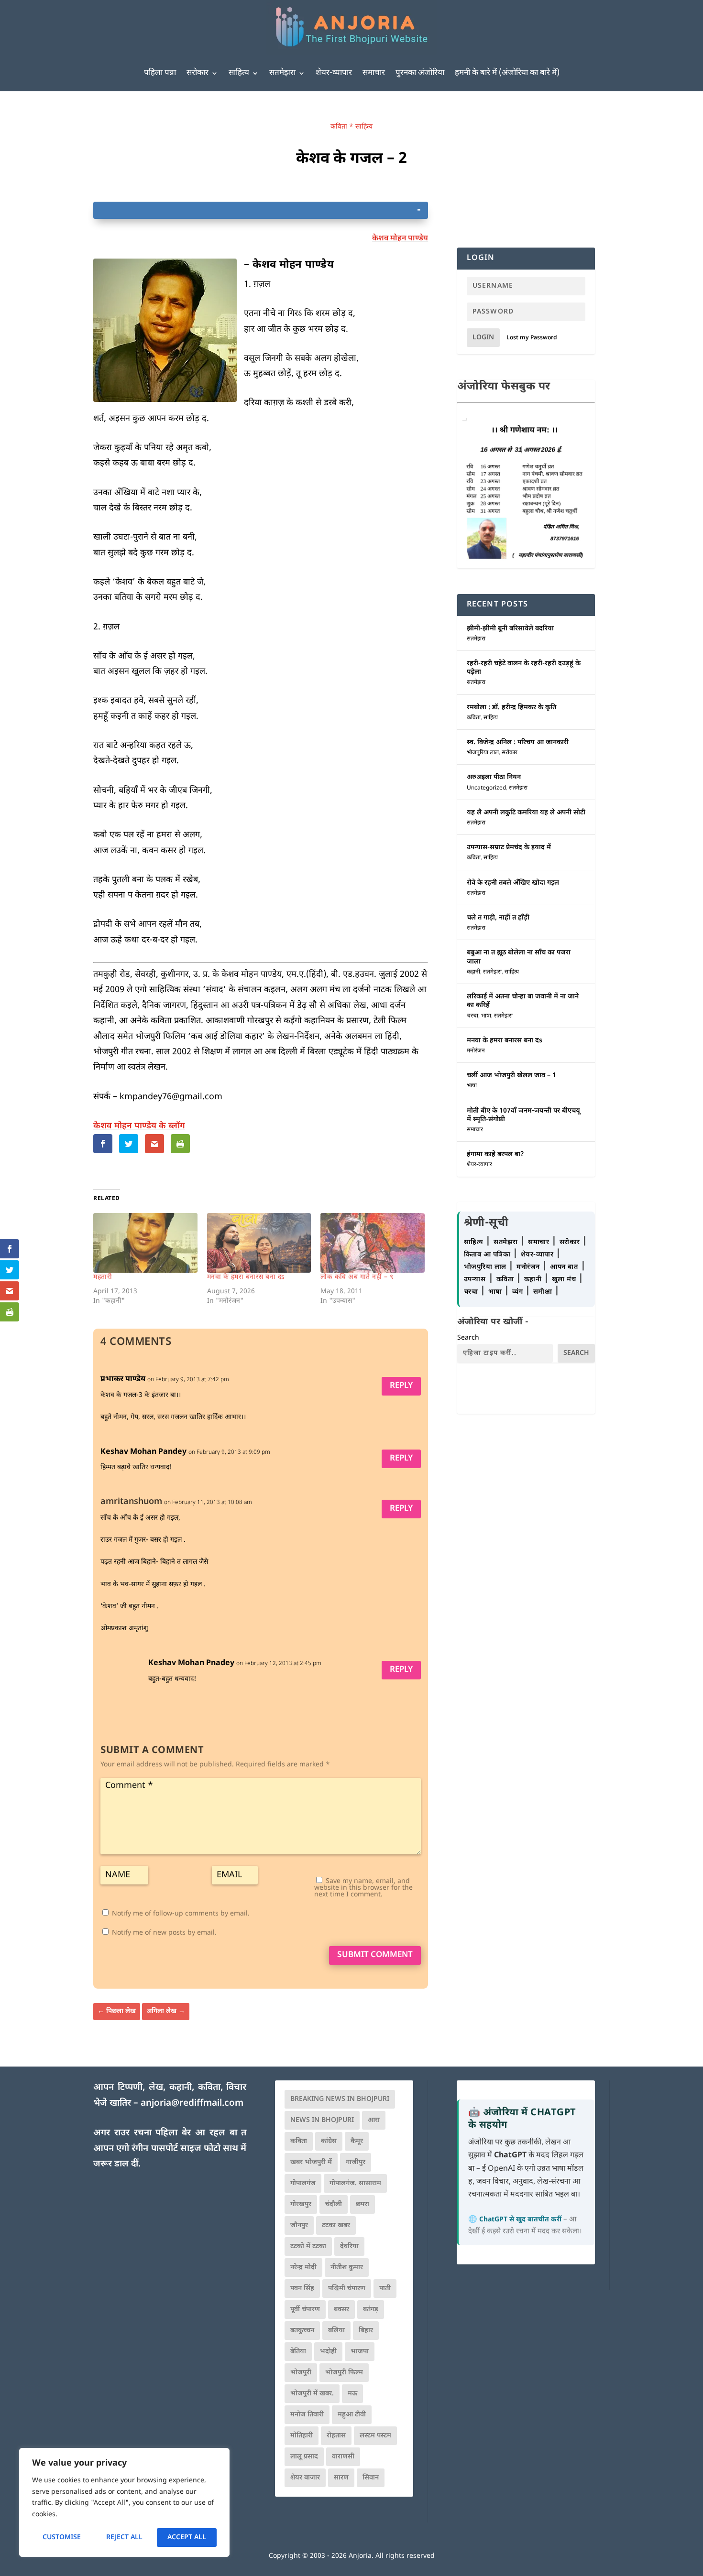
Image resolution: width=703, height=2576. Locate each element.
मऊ (352, 2394)
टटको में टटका (308, 2246)
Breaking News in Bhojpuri (340, 2099)
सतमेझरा (282, 73)
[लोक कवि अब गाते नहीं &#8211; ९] (373, 1243)
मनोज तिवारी (307, 2415)
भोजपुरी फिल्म (344, 2373)
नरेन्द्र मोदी (303, 2268)
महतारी (103, 1277)
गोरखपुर (301, 2204)
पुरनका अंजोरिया (420, 73)
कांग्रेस (329, 2141)
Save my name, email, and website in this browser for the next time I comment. (363, 1888)
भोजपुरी (301, 2373)
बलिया (336, 2331)
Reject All (124, 2538)
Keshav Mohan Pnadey (191, 1663)
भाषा (486, 1016)
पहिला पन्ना (160, 73)
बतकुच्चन (302, 2331)
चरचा (472, 1016)
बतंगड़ (371, 2310)
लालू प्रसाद (304, 2457)
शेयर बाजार (305, 2478)
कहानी (473, 972)
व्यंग (519, 1292)
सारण (341, 2478)
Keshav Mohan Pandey (143, 1452)
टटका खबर (336, 2225)
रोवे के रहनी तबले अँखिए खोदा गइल (513, 883)
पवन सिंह (302, 2289)
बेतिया (298, 2352)
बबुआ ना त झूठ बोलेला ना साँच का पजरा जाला (519, 957)
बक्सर (341, 2310)
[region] (124, 2502)
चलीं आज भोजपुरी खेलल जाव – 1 (511, 1076)
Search (468, 1338)
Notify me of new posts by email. (164, 1933)
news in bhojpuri (322, 2120)
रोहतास (336, 2436)
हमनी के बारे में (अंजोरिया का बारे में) (507, 73)
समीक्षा (544, 1292)
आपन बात (564, 1267)
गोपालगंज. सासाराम (355, 2183)
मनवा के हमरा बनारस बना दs (246, 1277)
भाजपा (360, 2352)
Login (483, 338)
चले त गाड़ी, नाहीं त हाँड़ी (498, 918)
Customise (62, 2538)
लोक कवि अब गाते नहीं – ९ (357, 1277)
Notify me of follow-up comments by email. (181, 1914)
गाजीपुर (356, 2162)
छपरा (362, 2204)
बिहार (366, 2331)
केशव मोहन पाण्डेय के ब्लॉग (139, 1126)
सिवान (371, 2478)
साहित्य (239, 73)
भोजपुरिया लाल (483, 753)
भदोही (328, 2352)
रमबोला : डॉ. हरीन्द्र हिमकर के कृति (511, 708)
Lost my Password (532, 338)
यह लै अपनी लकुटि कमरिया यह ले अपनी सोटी (526, 813)
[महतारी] (145, 1243)
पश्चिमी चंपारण (347, 2289)
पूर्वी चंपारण (305, 2310)
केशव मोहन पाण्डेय (400, 239)
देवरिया (349, 2246)
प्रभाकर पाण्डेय (123, 1380)
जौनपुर (299, 2225)
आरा (374, 2120)
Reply (401, 1386)
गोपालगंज (303, 2183)
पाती (385, 2289)
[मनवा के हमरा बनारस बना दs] (259, 1243)
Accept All (187, 2538)
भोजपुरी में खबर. (312, 2394)
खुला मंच (565, 1280)
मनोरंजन (476, 1051)
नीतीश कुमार (347, 2268)
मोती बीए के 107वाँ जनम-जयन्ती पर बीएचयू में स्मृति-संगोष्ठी (523, 1115)
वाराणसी (343, 2457)
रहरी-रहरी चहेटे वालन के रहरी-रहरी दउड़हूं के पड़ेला (524, 668)
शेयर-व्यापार (334, 73)
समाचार (374, 73)
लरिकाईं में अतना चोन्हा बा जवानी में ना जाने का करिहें (523, 1001)
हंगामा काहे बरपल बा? (495, 1154)
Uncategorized (486, 788)
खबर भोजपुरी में (311, 2162)
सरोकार (198, 73)
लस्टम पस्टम (375, 2436)
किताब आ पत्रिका (488, 1255)
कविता (339, 127)
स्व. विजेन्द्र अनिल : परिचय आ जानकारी (518, 742)
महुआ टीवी (352, 2415)
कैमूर (357, 2141)
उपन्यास (475, 1280)
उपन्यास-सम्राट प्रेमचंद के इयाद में (509, 848)
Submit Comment (375, 1955)
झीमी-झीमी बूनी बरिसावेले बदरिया (510, 629)
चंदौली (334, 2204)
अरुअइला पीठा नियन (494, 777)
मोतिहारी (302, 2436)
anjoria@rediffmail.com (192, 2104)
